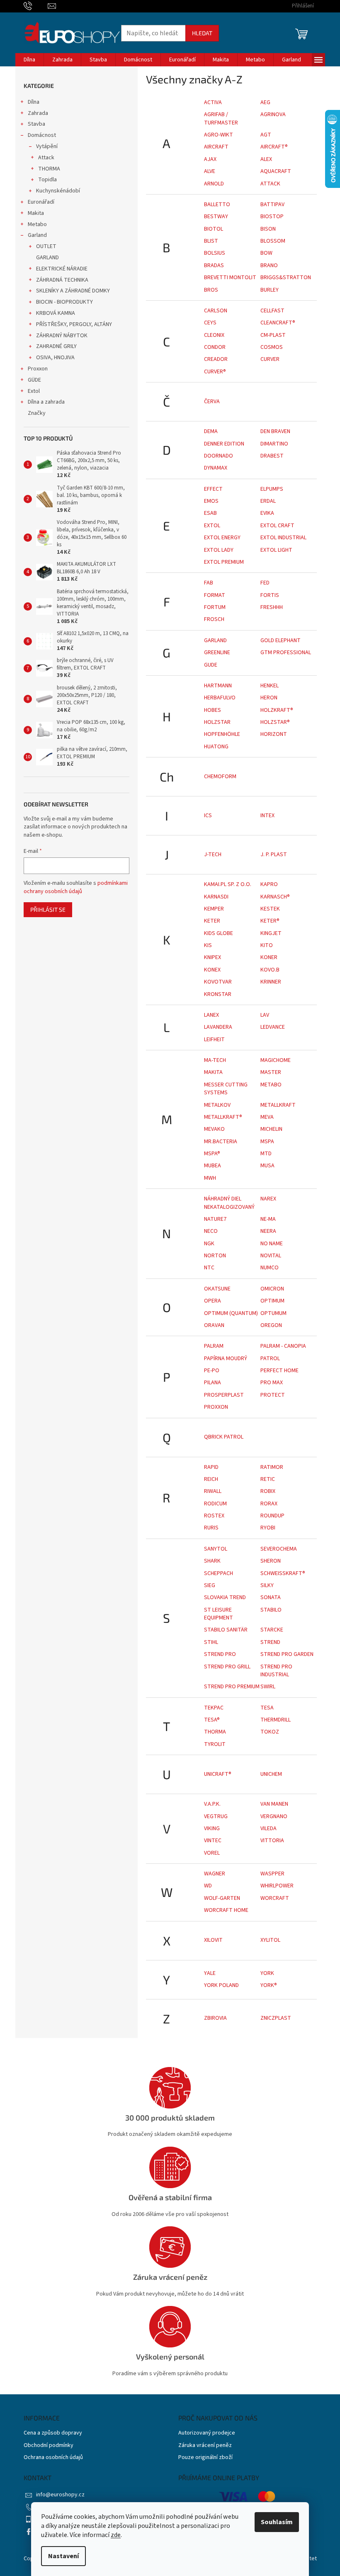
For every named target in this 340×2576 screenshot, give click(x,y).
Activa (213, 102)
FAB (209, 583)
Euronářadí (41, 202)
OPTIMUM (272, 1301)
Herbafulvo (220, 698)
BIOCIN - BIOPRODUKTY (64, 302)
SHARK (212, 1561)
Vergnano (274, 1816)
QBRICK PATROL (224, 1437)
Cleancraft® (278, 323)
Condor (215, 347)
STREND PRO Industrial (276, 1671)
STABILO (271, 1610)
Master (271, 1072)
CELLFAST (272, 311)
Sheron (271, 1561)
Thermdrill (276, 1720)
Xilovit (213, 1940)
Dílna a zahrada (46, 402)
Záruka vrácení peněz (205, 2446)
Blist (211, 241)
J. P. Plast (274, 855)
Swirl (268, 1687)
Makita (36, 213)
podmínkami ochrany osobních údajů (76, 887)
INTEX (267, 816)
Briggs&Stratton (286, 278)
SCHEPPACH (219, 1573)
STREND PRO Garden (287, 1654)
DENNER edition (224, 444)
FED (265, 583)
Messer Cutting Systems (226, 1089)
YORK (267, 1973)
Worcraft (275, 1898)
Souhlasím (277, 2522)
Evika (267, 513)
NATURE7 (215, 1219)
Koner (269, 957)
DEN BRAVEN (275, 431)
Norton (215, 1256)
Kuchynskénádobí (58, 191)
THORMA (49, 169)
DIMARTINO (274, 444)
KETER (212, 921)
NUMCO (270, 1268)
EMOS (211, 501)
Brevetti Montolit (230, 278)
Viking (212, 1829)
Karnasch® (275, 897)
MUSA (267, 1166)
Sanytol (216, 1549)
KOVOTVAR (218, 982)
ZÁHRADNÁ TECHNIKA (62, 280)
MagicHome (276, 1060)
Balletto (217, 205)
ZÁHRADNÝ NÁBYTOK (62, 336)
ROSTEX (214, 1516)
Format (215, 595)
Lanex (211, 1015)
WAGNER (215, 1874)
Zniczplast (276, 2018)
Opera (212, 1301)
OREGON (271, 1325)
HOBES (212, 710)
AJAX (210, 159)
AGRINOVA (273, 114)
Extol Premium (224, 562)
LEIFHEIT (214, 1040)
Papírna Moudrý (226, 1359)
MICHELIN (271, 1129)
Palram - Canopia (283, 1346)
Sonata (271, 1597)
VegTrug (216, 1816)
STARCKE (272, 1630)
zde (116, 2535)
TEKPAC (214, 1708)
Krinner (271, 982)
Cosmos (272, 347)
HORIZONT (274, 734)
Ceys (210, 323)
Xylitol (270, 1940)
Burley (270, 290)
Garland (37, 235)
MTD (266, 1154)
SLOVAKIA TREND (225, 1597)
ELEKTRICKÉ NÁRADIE (62, 269)
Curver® (215, 372)
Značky (37, 413)
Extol (34, 391)
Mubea (212, 1166)
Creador (216, 359)
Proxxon (38, 369)
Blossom (273, 241)
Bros (211, 290)
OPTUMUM (273, 1313)
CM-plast (273, 335)
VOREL (212, 1853)
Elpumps (272, 489)
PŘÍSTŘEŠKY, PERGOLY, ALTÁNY (74, 324)
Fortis (270, 595)
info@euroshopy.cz (60, 2495)
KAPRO (269, 884)
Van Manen (274, 1804)
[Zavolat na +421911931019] (36, 6)
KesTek (270, 909)
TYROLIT (215, 1744)
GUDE (211, 665)
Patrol (270, 1359)
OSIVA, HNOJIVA (55, 358)
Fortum (215, 607)
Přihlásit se (48, 909)
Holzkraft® (277, 710)
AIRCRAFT (216, 147)
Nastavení (63, 2556)
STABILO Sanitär (226, 1630)
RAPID (211, 1467)
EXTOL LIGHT (276, 550)
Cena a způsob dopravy (53, 2433)
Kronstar (218, 994)
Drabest (272, 456)
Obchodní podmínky (49, 2446)
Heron (269, 698)
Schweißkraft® (283, 1573)
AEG (265, 102)
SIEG (210, 1585)
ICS (208, 816)
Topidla (47, 180)
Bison (268, 229)
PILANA (212, 1383)
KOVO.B (270, 970)
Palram (214, 1346)
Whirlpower (277, 1886)
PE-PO (212, 1371)
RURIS (211, 1528)
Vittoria (272, 1841)
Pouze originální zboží (205, 2458)
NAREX (268, 1199)
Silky (267, 1585)
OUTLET (46, 246)
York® (269, 1985)
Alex (266, 159)
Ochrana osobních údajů (53, 2458)
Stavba (36, 124)
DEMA (211, 431)
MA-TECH (215, 1060)
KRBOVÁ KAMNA (56, 313)
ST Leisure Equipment (219, 1614)
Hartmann (218, 686)
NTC (209, 1268)
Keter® (270, 921)
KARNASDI (216, 897)
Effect (213, 489)
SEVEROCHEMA (279, 1549)
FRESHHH (272, 607)
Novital (271, 1256)
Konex (212, 970)
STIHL (211, 1642)
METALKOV (217, 1105)
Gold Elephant (280, 640)
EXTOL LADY (219, 550)
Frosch (214, 619)
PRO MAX (272, 1383)
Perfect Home (279, 1371)
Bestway (216, 217)
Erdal (268, 501)
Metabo (37, 224)
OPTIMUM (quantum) (231, 1313)
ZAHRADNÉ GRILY (56, 346)
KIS (208, 945)
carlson (216, 311)
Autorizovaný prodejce (207, 2433)
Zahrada (38, 113)
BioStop (272, 217)
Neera (268, 1231)
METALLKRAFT (278, 1105)
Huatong (216, 747)
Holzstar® (275, 722)
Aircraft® (274, 147)
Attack (46, 158)
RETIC (268, 1479)
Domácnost (42, 135)
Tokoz (270, 1732)
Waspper (272, 1874)
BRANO (269, 265)
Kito (267, 945)
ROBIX (268, 1491)
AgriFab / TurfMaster (221, 118)
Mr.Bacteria (221, 1142)
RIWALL (213, 1491)
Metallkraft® (223, 1117)
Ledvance (273, 1027)
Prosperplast (224, 1395)
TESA (267, 1708)
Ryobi (268, 1528)
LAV (265, 1015)
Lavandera (218, 1027)
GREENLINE (217, 653)
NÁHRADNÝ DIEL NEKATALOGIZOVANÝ (229, 1203)
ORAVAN (214, 1325)
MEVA (267, 1117)
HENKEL (270, 686)
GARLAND (47, 258)
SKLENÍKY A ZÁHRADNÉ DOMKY (73, 291)
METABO (271, 1085)
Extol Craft (277, 526)
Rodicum (215, 1504)
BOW (266, 253)
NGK (209, 1244)
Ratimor (272, 1467)
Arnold (214, 184)
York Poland (221, 1985)
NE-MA (268, 1219)
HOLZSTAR (217, 722)
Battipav (272, 205)
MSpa (267, 1142)
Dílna (34, 102)
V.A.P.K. (212, 1804)
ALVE (210, 171)
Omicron (272, 1289)
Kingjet (271, 933)
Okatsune (217, 1289)
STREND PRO (220, 1654)
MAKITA (213, 1072)
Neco (211, 1231)
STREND (270, 1642)
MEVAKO (214, 1129)
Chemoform (220, 777)
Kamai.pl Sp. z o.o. (228, 884)
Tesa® (212, 1720)
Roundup (272, 1516)
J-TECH (213, 855)
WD (208, 1886)
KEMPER (214, 909)
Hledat (202, 33)
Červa (212, 402)
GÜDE (34, 380)
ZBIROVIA (215, 2018)
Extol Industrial (283, 538)
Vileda (268, 1829)
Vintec (213, 1841)
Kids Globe (219, 933)
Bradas (214, 265)
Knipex (212, 957)
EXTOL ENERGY (222, 538)
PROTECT (273, 1395)
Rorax (269, 1504)
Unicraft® (218, 1774)
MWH (210, 1178)
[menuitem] (29, 60)
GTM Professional (286, 653)
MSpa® (212, 1154)
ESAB (210, 513)
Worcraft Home (226, 1910)
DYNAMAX (216, 468)
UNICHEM (271, 1774)
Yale (210, 1973)
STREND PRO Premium (232, 1687)
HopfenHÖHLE (222, 734)
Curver (270, 359)
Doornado (219, 456)
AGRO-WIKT (219, 135)
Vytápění (47, 146)
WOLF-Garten (222, 1898)
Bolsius (215, 253)
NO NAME (272, 1244)
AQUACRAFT (276, 171)
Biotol (214, 229)
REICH (211, 1479)
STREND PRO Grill (227, 1667)
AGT (266, 135)
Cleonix (214, 335)
